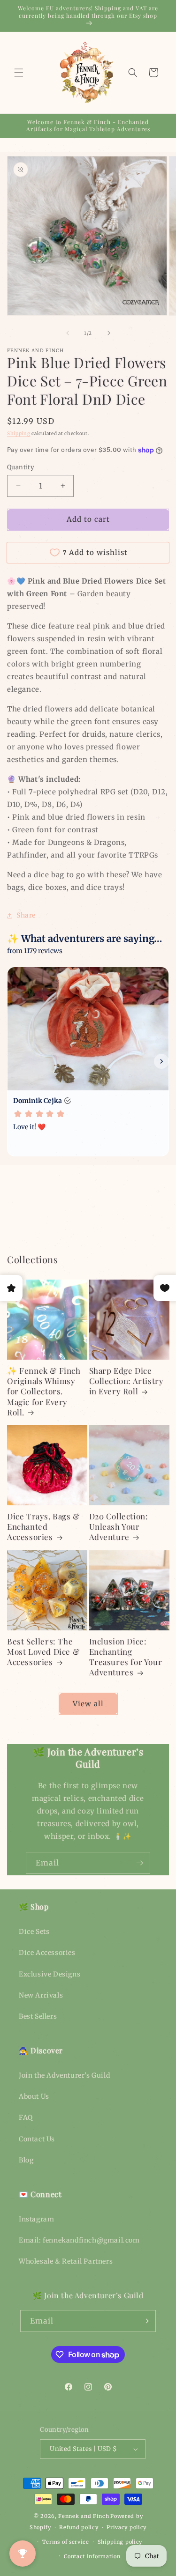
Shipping (19, 433)
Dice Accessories (47, 1953)
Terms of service (66, 2542)
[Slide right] (109, 333)
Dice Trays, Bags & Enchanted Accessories (43, 1526)
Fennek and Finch (84, 2516)
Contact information (92, 2556)
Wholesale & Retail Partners (66, 2261)
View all (88, 1704)
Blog (26, 2160)
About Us (34, 2096)
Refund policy (79, 2527)
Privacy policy (126, 2527)
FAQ (26, 2117)
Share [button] (26, 915)
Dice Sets (34, 1932)
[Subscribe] (139, 1863)
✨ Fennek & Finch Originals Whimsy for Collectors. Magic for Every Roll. (44, 1391)
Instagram (36, 2219)
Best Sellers (38, 2016)
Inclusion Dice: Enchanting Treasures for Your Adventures (126, 1657)
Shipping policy (120, 2542)
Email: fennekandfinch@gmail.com (79, 2240)
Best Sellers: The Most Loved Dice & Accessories (43, 1651)
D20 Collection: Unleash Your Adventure (119, 1526)
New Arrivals (41, 1995)
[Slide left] (68, 333)
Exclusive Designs (50, 1974)
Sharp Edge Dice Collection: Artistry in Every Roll (126, 1381)
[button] (19, 73)
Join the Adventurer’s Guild (64, 2075)
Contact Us (37, 2139)
